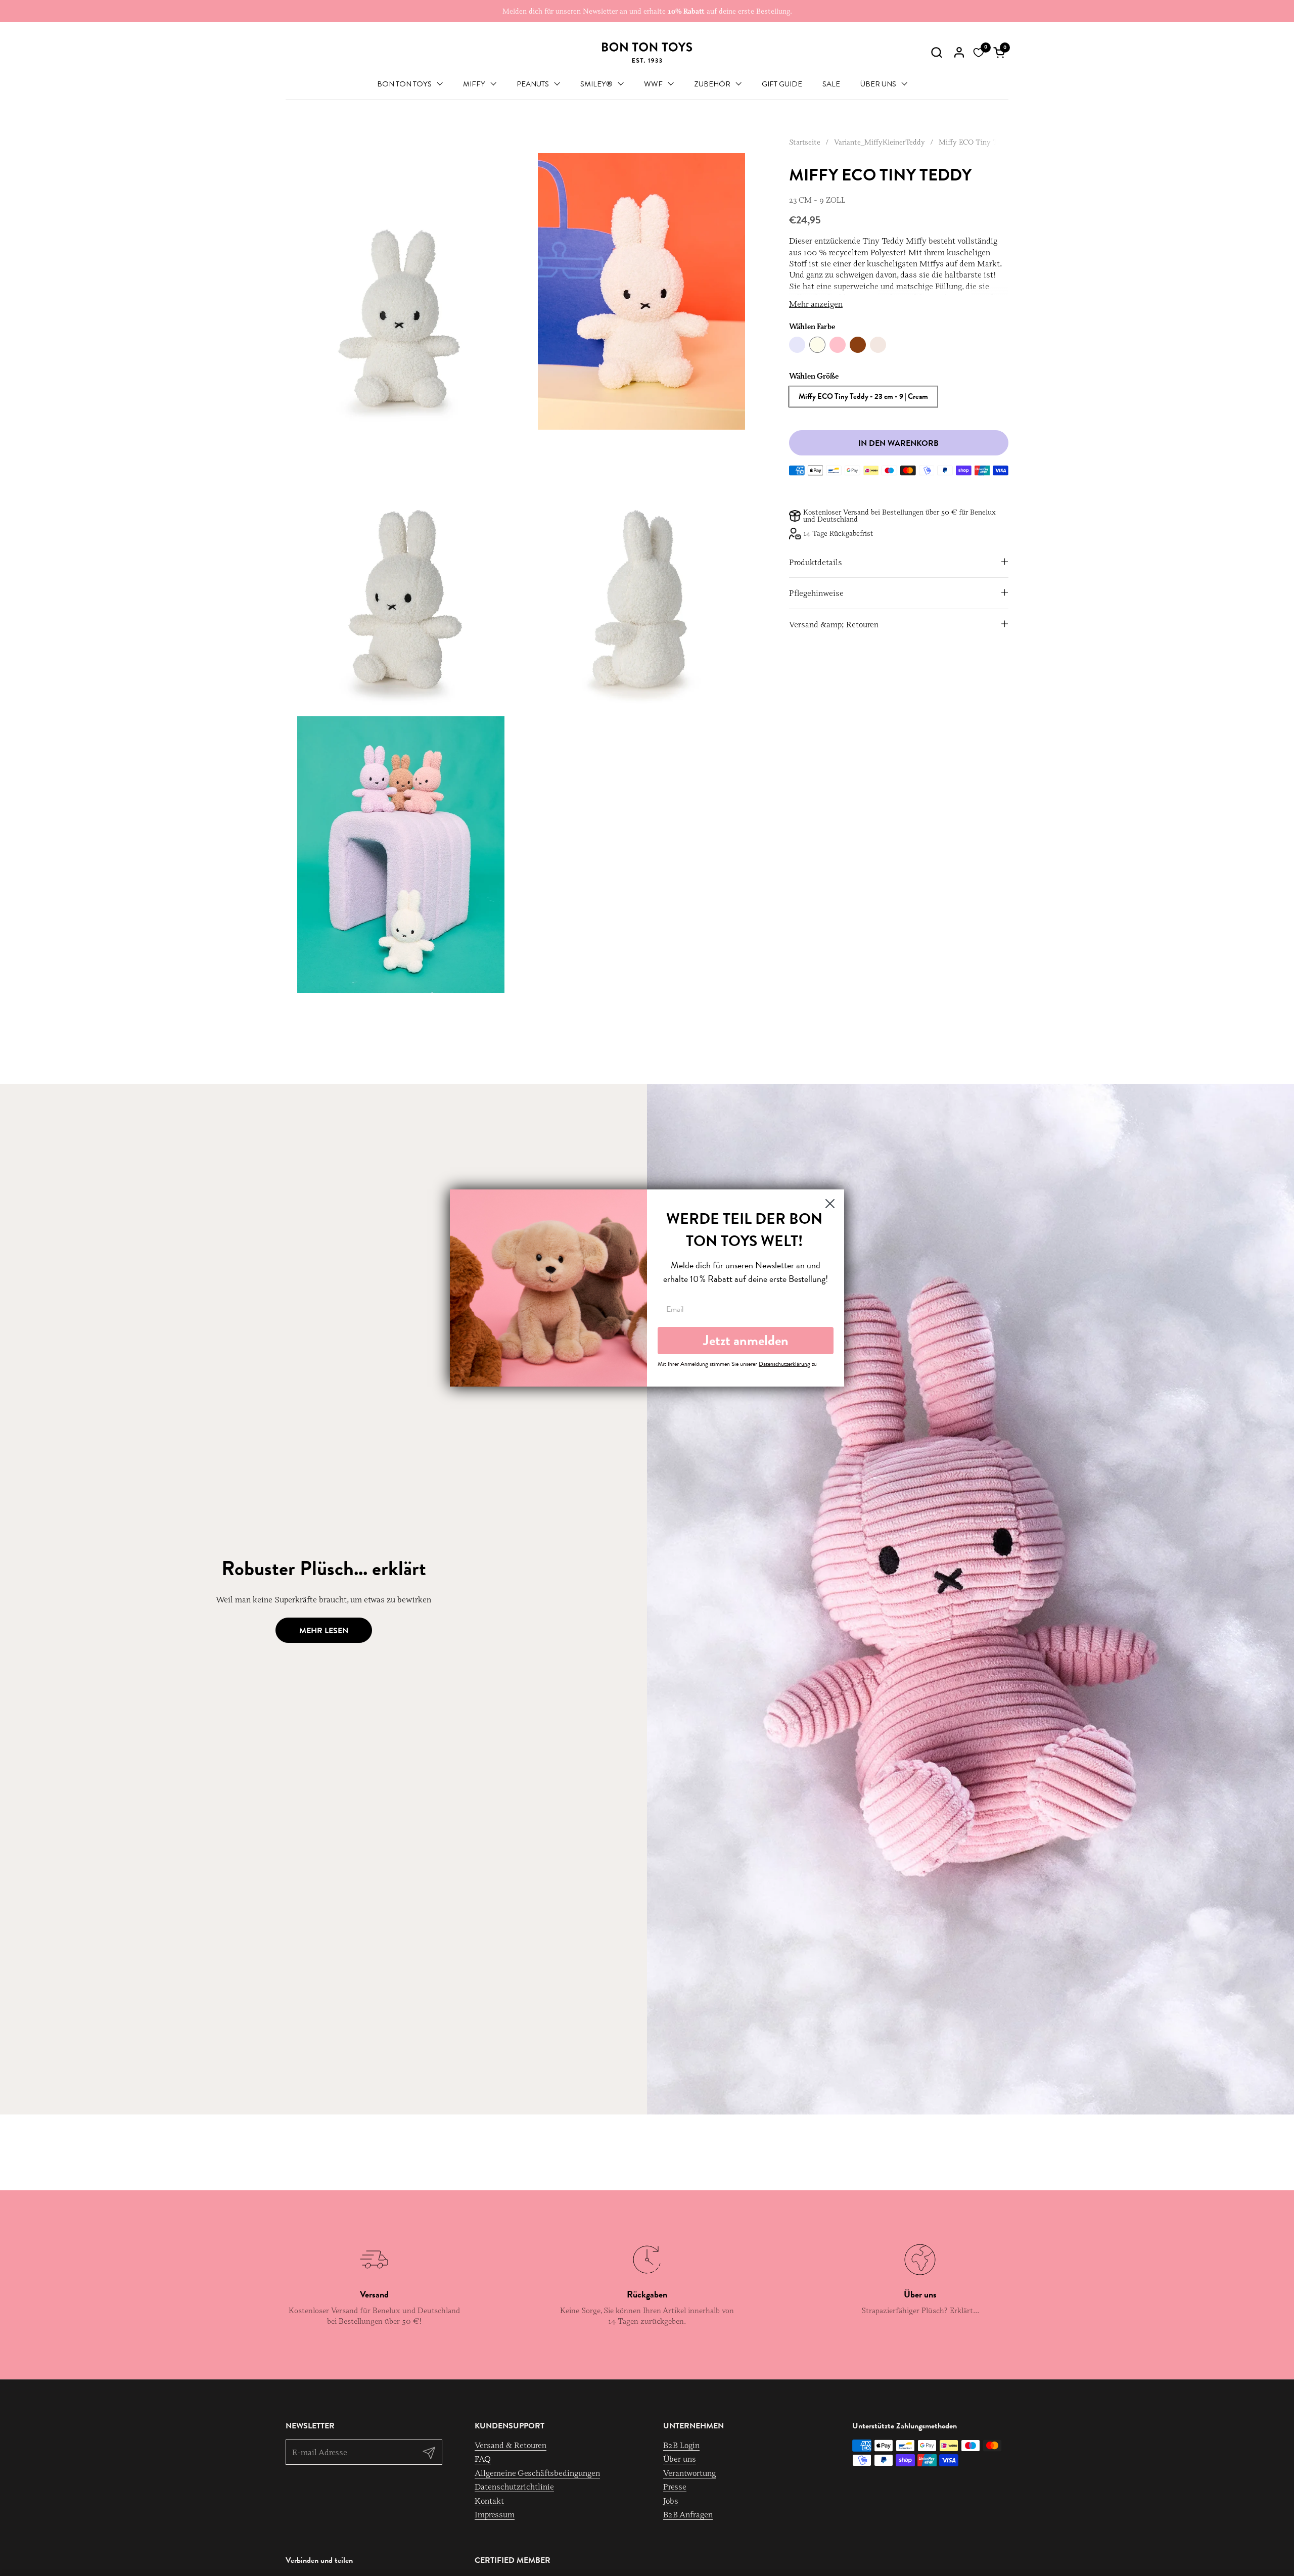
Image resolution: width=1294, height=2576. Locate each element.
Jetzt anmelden (746, 1340)
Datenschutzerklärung (784, 1364)
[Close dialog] (830, 1204)
